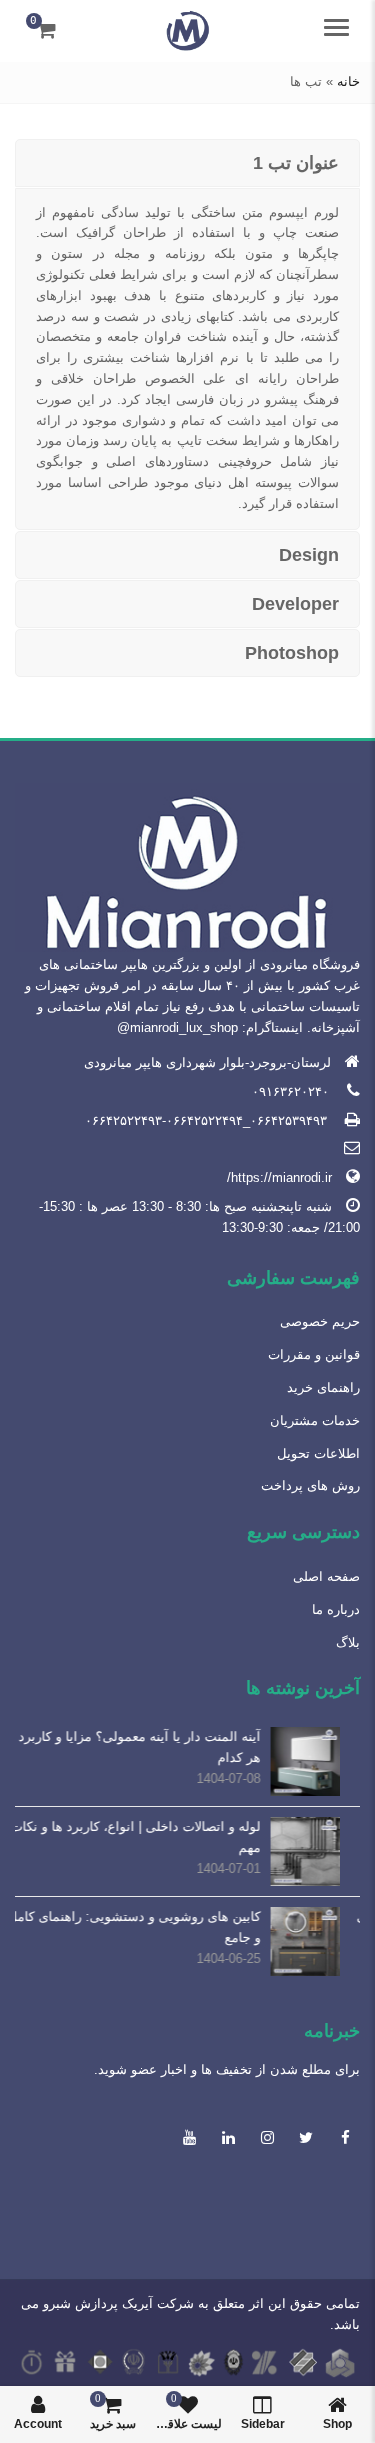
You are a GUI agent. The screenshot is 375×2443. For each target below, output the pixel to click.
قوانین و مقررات (314, 1354)
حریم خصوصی (320, 1321)
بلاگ (348, 1642)
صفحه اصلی (326, 1576)
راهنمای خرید (323, 1387)
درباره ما (336, 1609)
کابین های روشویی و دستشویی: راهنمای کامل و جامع (154, 1927)
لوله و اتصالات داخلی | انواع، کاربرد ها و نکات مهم (156, 1837)
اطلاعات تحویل (318, 1453)
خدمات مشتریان (315, 1420)
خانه (348, 81)
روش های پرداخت (310, 1485)
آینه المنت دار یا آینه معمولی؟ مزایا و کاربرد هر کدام (160, 1747)
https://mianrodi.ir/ (279, 1177)
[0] (46, 30)
